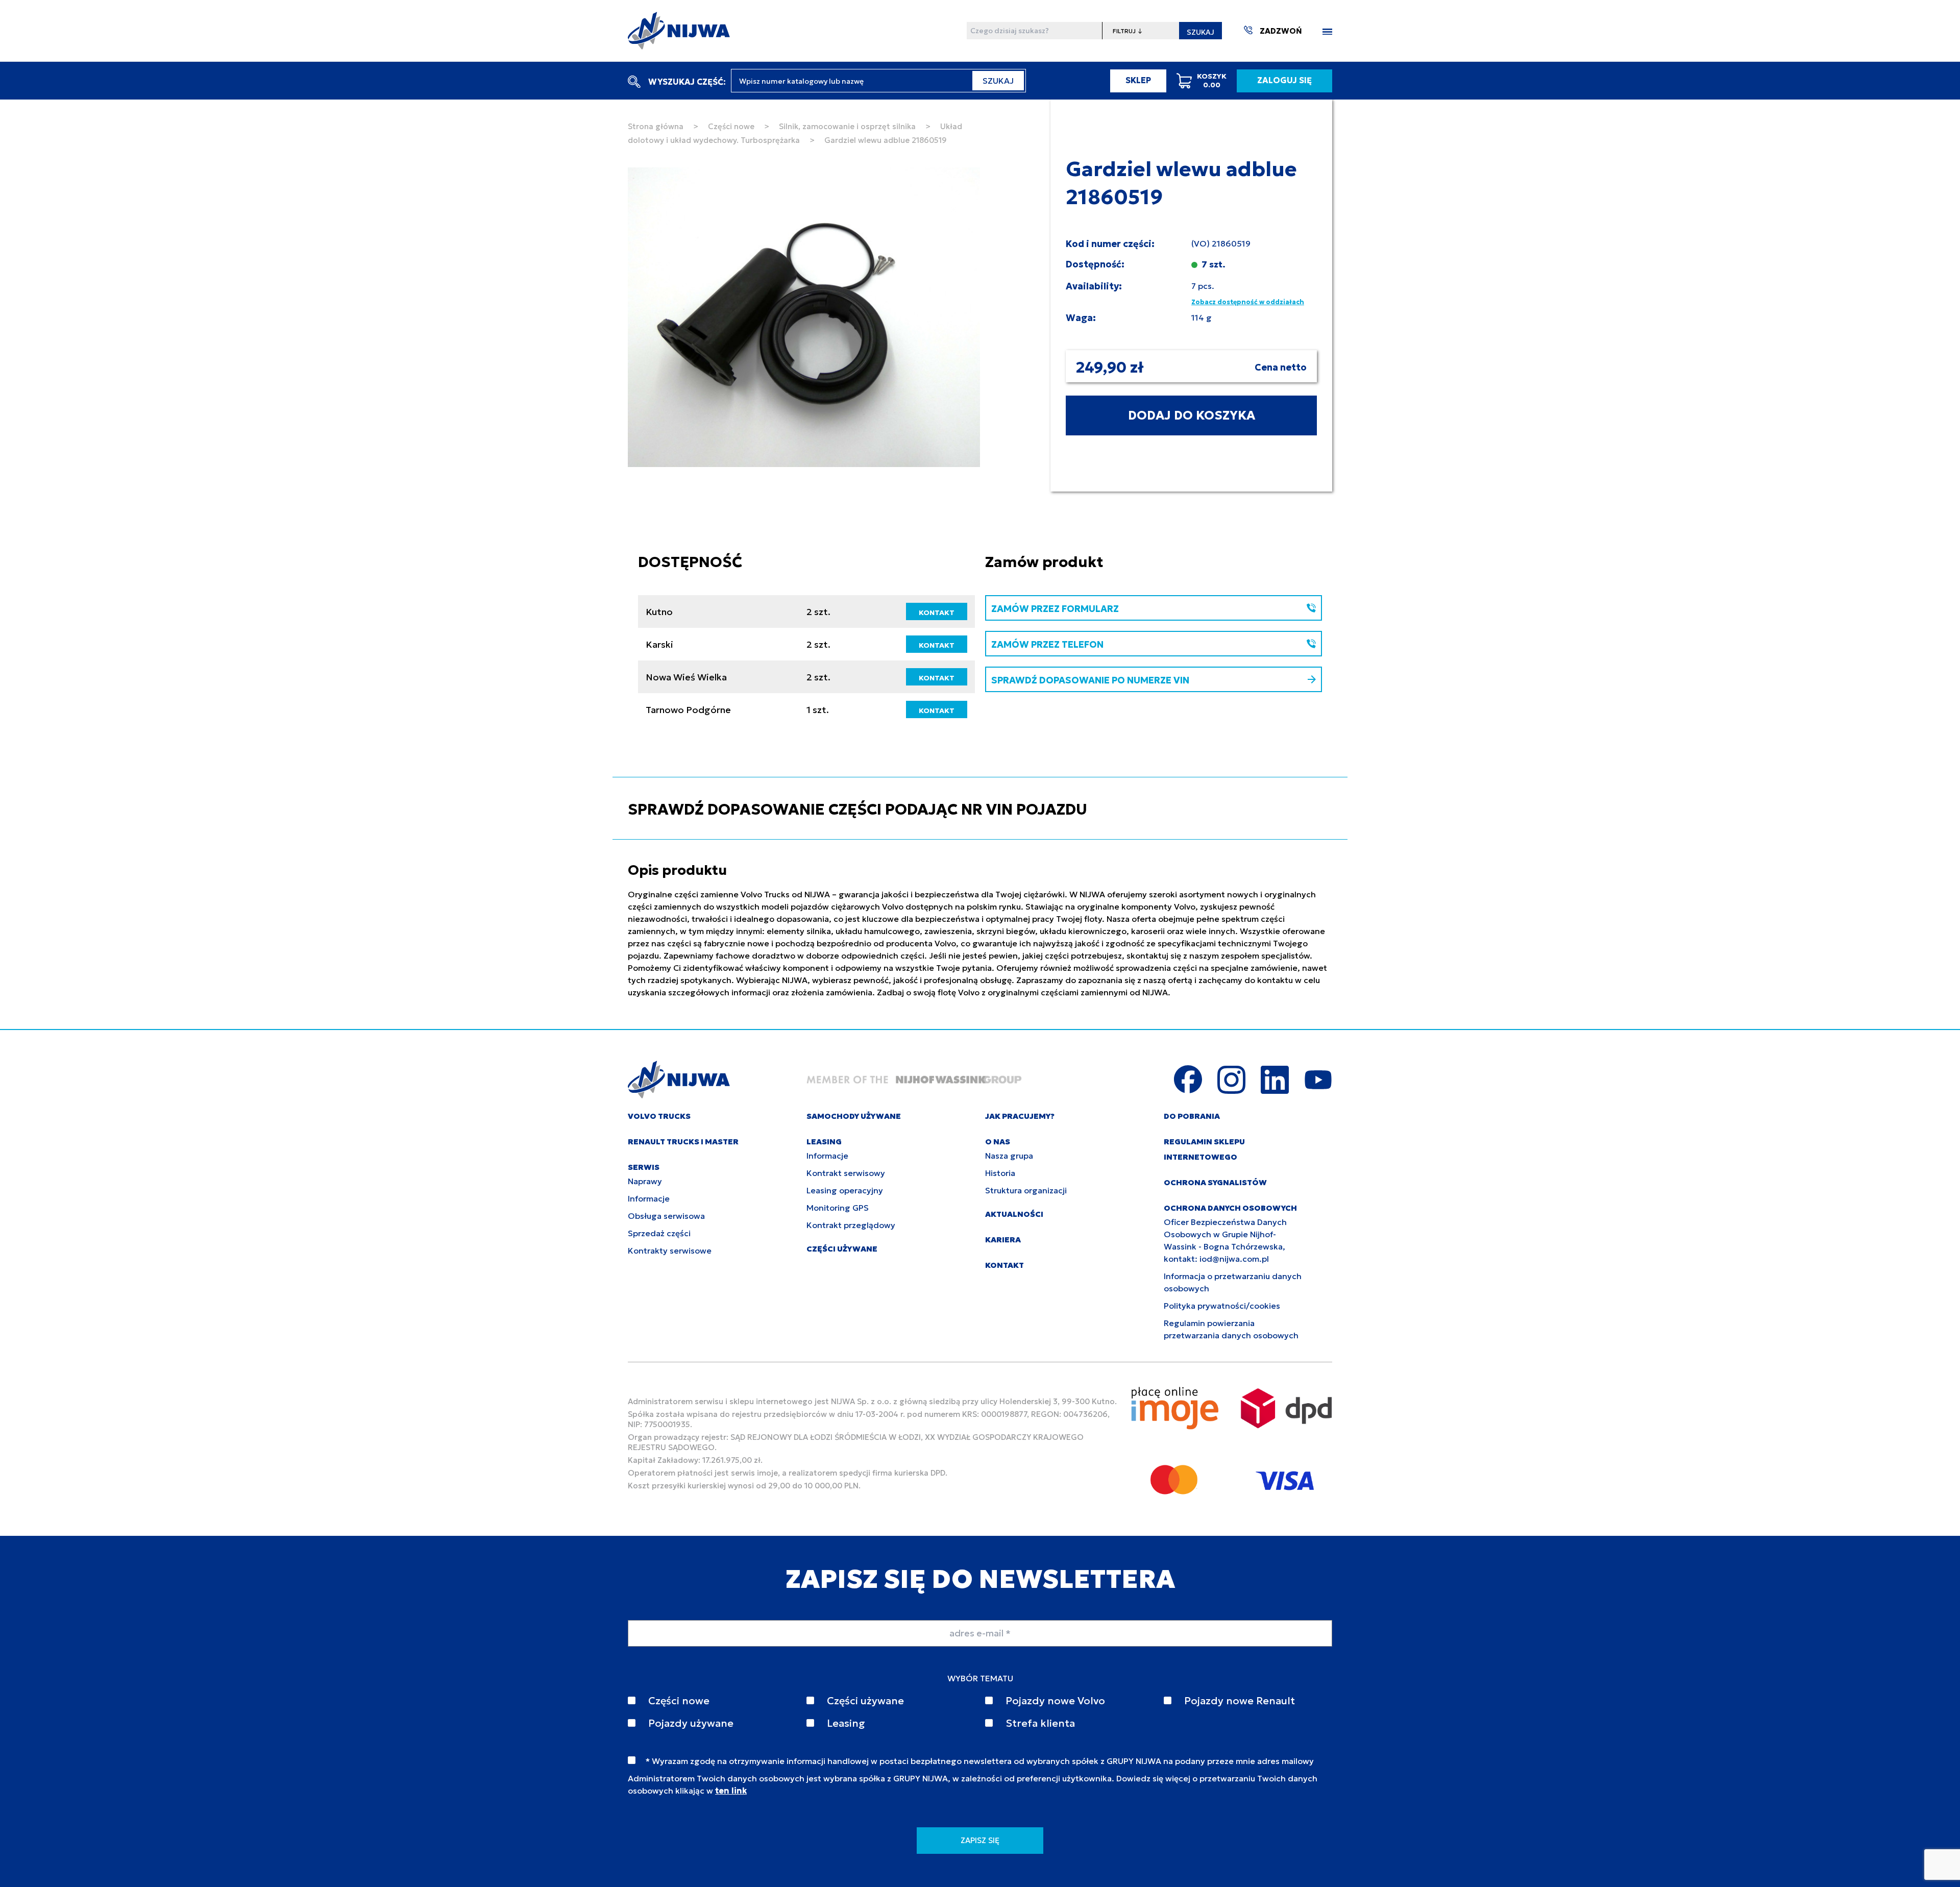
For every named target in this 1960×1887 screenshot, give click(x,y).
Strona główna (656, 126)
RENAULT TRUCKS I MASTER (683, 1142)
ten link (731, 1791)
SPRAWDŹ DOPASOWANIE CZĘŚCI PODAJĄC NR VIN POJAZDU (857, 809)
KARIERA (1003, 1240)
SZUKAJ (1200, 32)
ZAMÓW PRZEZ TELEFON (1047, 644)
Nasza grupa (1009, 1156)
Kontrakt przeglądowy (851, 1225)
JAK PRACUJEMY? (1020, 1116)
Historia (1000, 1173)
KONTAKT (937, 612)
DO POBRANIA (1192, 1116)
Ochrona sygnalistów (1215, 1182)
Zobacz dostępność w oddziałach (1248, 302)
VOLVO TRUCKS (659, 1116)
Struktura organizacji (1026, 1190)
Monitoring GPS (838, 1208)
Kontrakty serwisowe (670, 1251)
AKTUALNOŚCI (1014, 1214)
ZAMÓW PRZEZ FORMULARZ (1055, 609)
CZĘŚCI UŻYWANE (842, 1249)
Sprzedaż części (659, 1233)
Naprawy (645, 1181)
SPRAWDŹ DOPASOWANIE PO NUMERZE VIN (1090, 680)
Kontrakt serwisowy (846, 1173)
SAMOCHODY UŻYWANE (854, 1116)
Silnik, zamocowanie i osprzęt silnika (847, 126)
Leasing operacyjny (845, 1190)
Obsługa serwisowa (666, 1216)
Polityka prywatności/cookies (1222, 1306)
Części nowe (731, 126)
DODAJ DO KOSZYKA (1192, 415)
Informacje (649, 1198)
